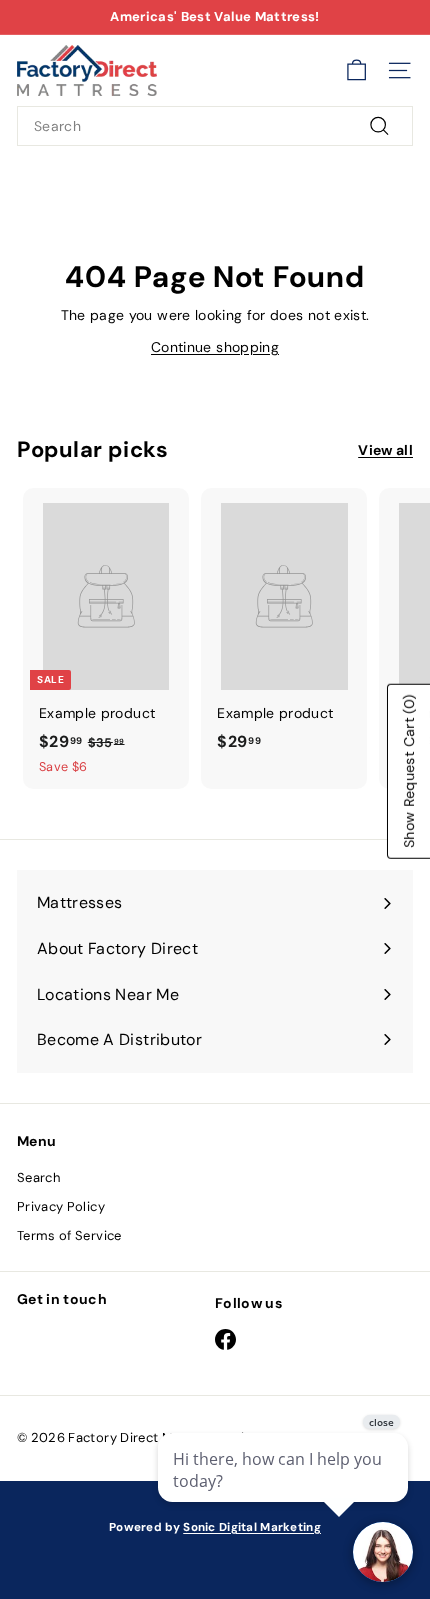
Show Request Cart (409, 770)
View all (385, 450)
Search (38, 1177)
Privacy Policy (61, 1206)
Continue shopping (215, 347)
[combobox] (215, 126)
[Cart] (356, 70)
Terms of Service (69, 1235)
